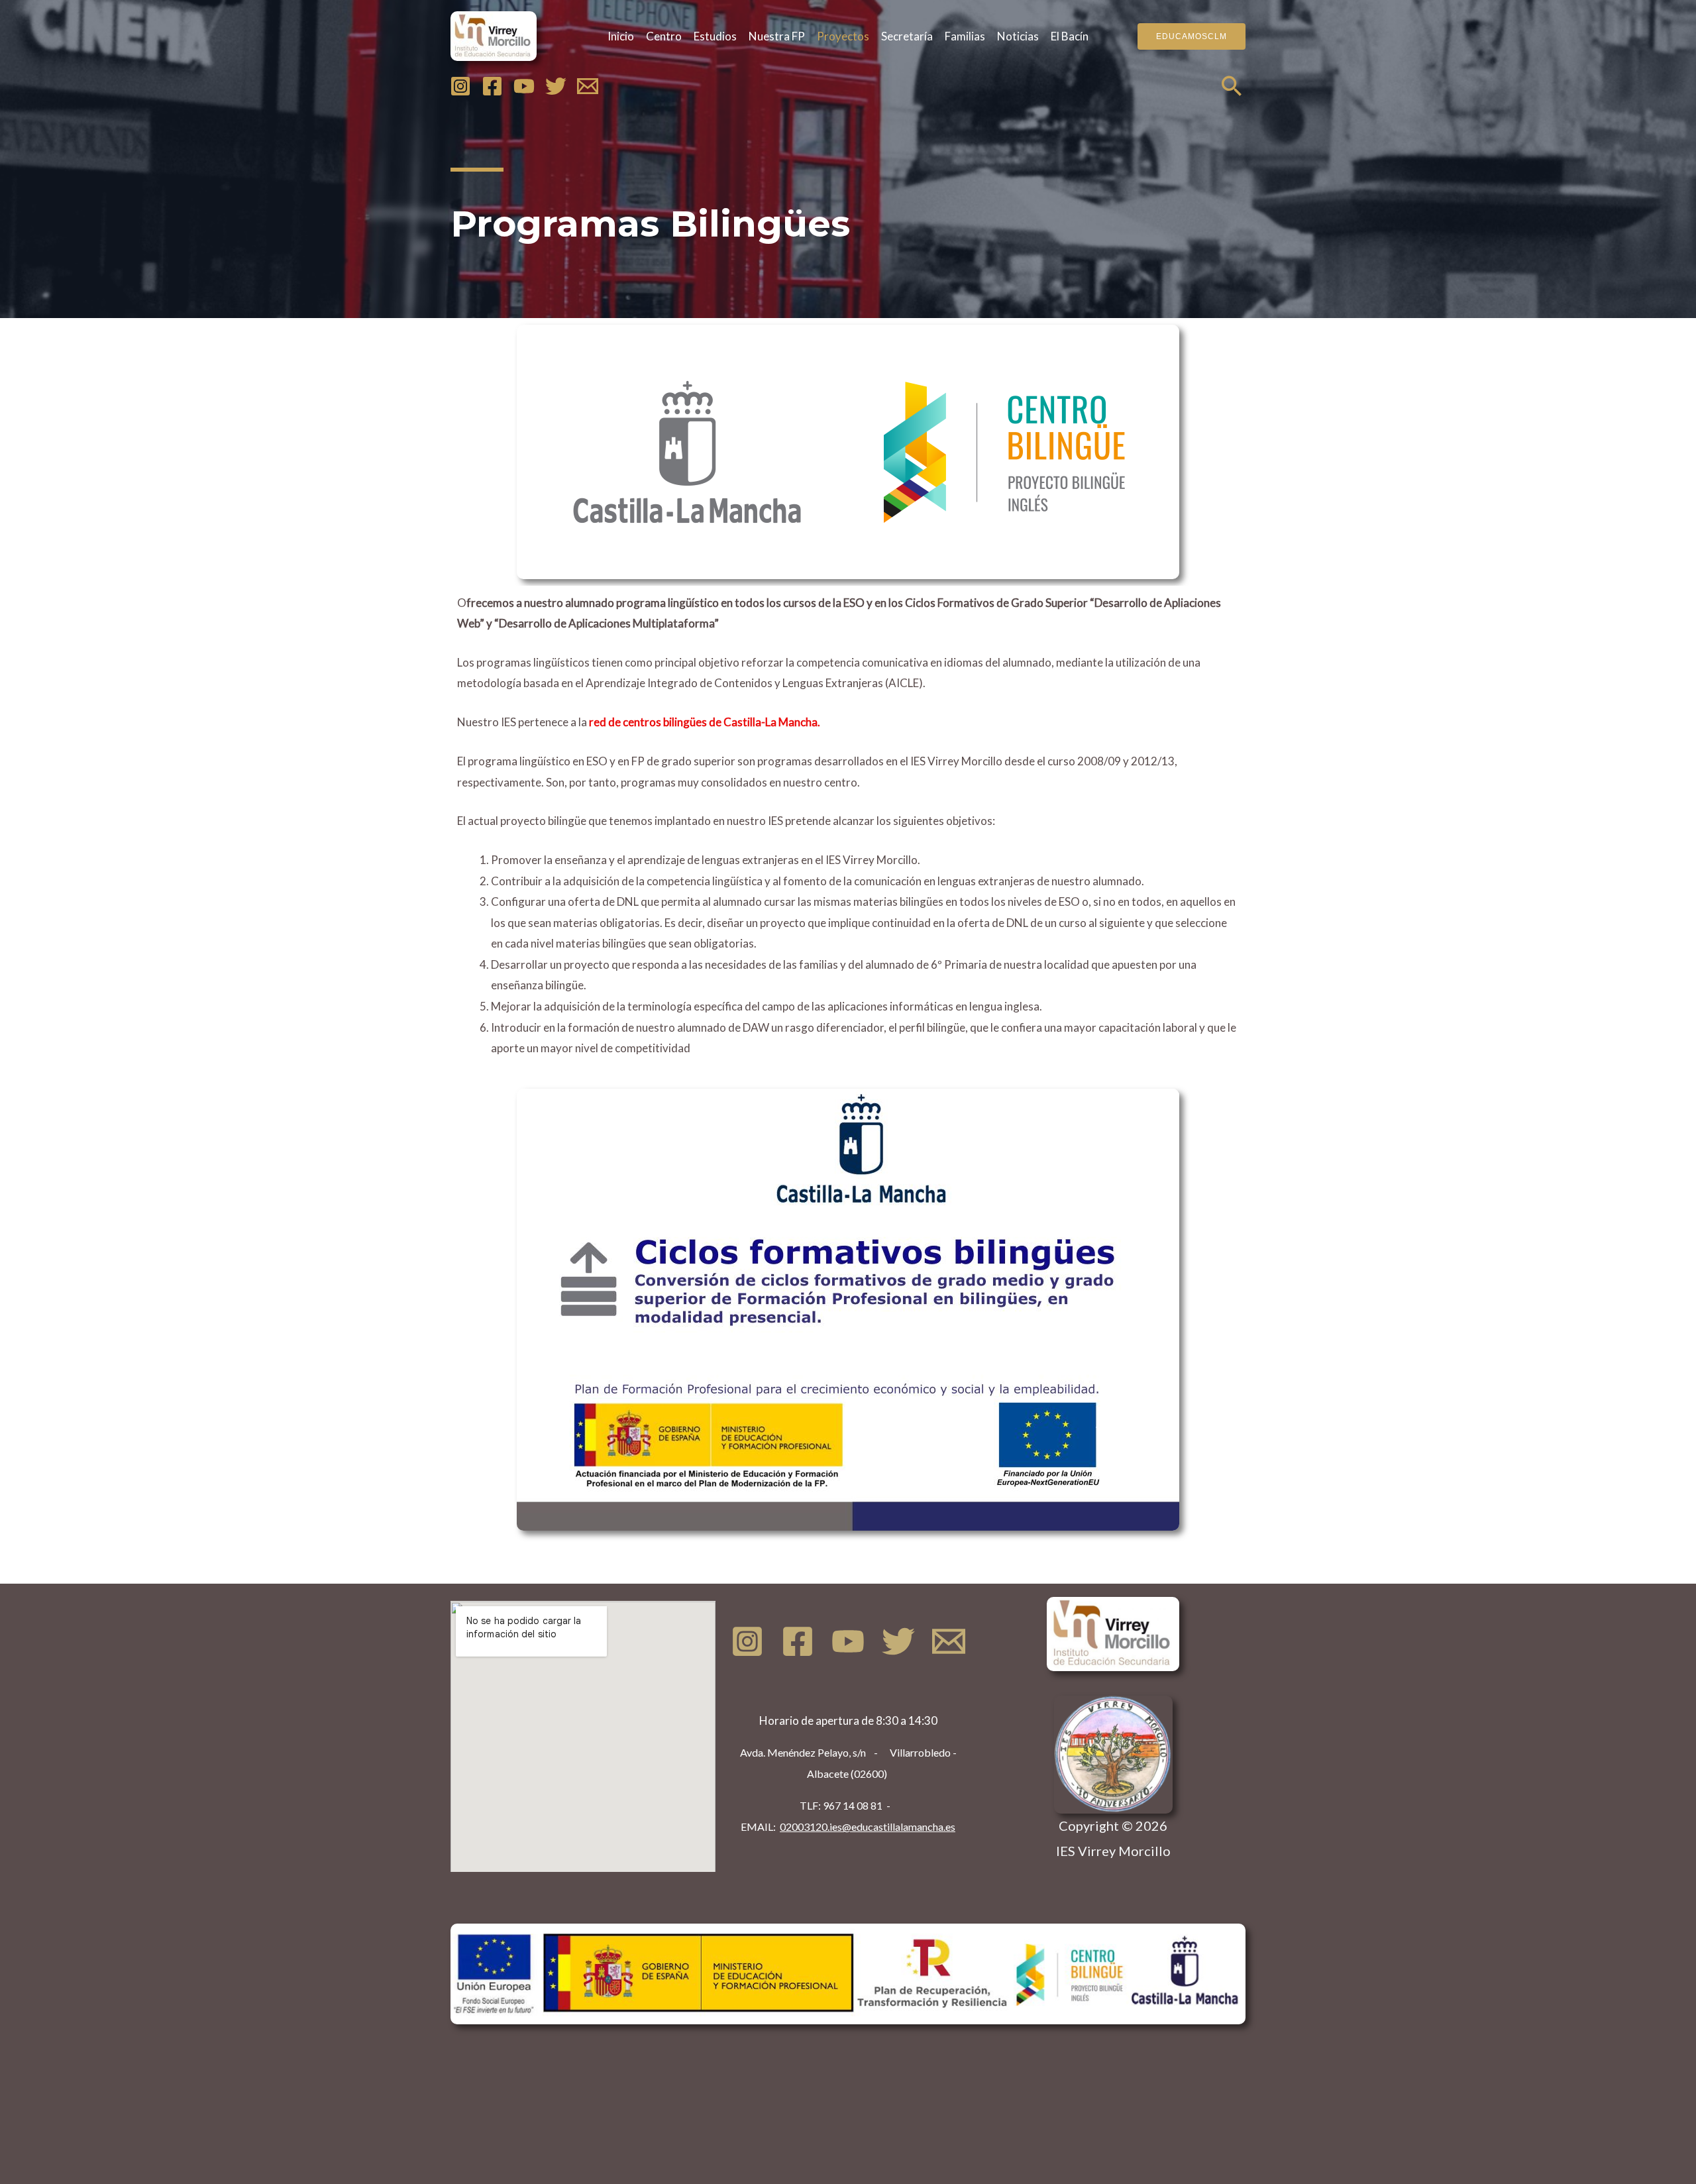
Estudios (715, 36)
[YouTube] (524, 86)
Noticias (1018, 36)
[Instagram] (460, 86)
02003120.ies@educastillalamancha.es (868, 1827)
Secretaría (907, 36)
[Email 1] (588, 86)
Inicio (621, 36)
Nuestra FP (777, 36)
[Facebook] (492, 86)
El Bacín (1070, 36)
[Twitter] (556, 86)
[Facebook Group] (798, 1641)
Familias (965, 36)
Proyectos (843, 36)
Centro (664, 36)
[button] (1192, 36)
